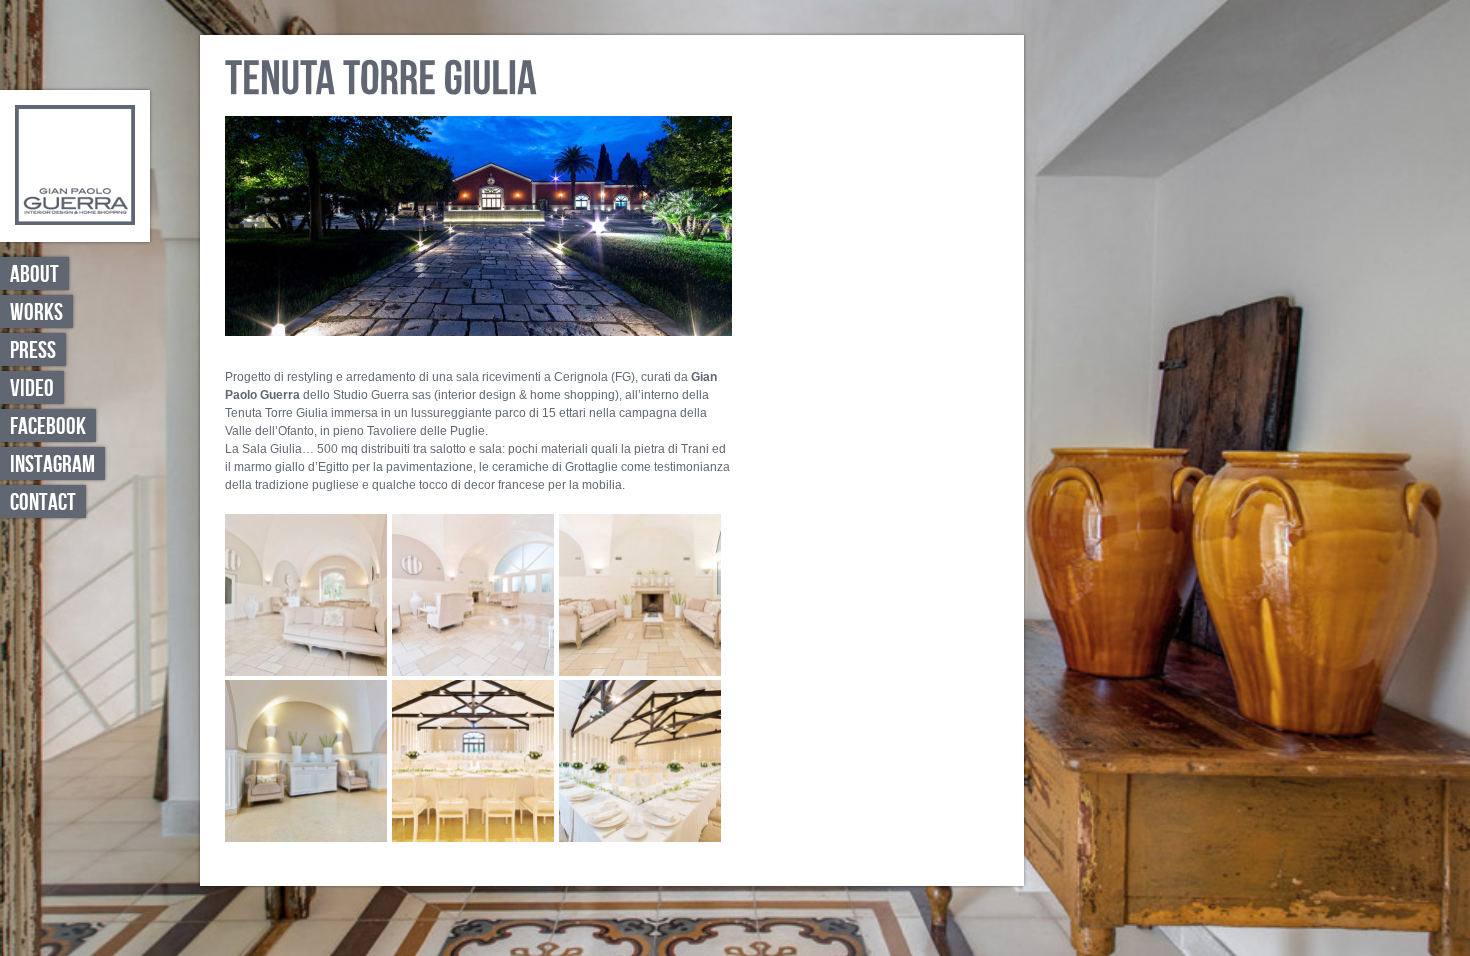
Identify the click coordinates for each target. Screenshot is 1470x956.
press (33, 350)
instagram (52, 464)
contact (43, 502)
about (34, 274)
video (32, 388)
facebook (48, 426)
